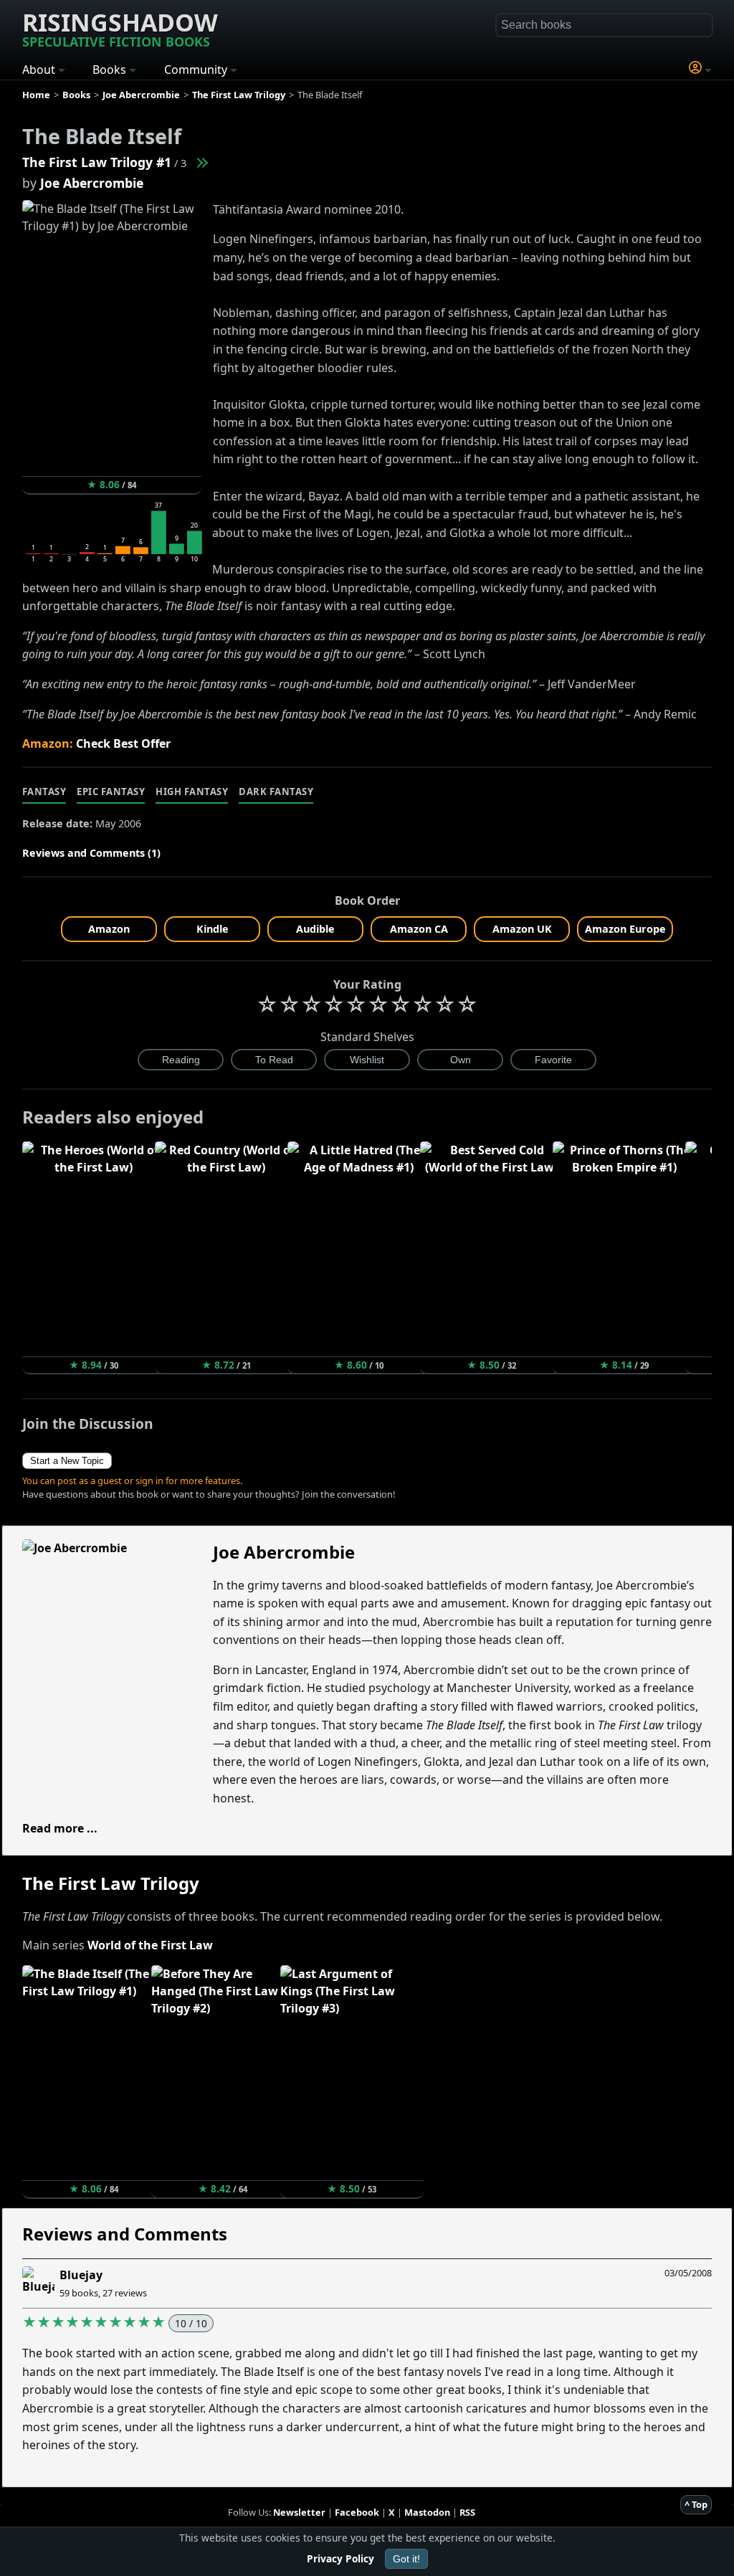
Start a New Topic (67, 1461)
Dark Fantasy (276, 792)
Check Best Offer (123, 743)
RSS (467, 2512)
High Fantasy (192, 792)
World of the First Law (150, 1945)
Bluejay (81, 2275)
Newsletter (299, 2512)
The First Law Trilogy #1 (97, 162)
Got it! (406, 2559)
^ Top (696, 2504)
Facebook (357, 2512)
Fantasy (44, 792)
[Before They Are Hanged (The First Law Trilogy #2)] (201, 162)
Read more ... (60, 1828)
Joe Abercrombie (92, 183)
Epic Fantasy (111, 792)
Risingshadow (120, 28)
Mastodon (427, 2512)
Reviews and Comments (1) (91, 853)
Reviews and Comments (125, 2234)
